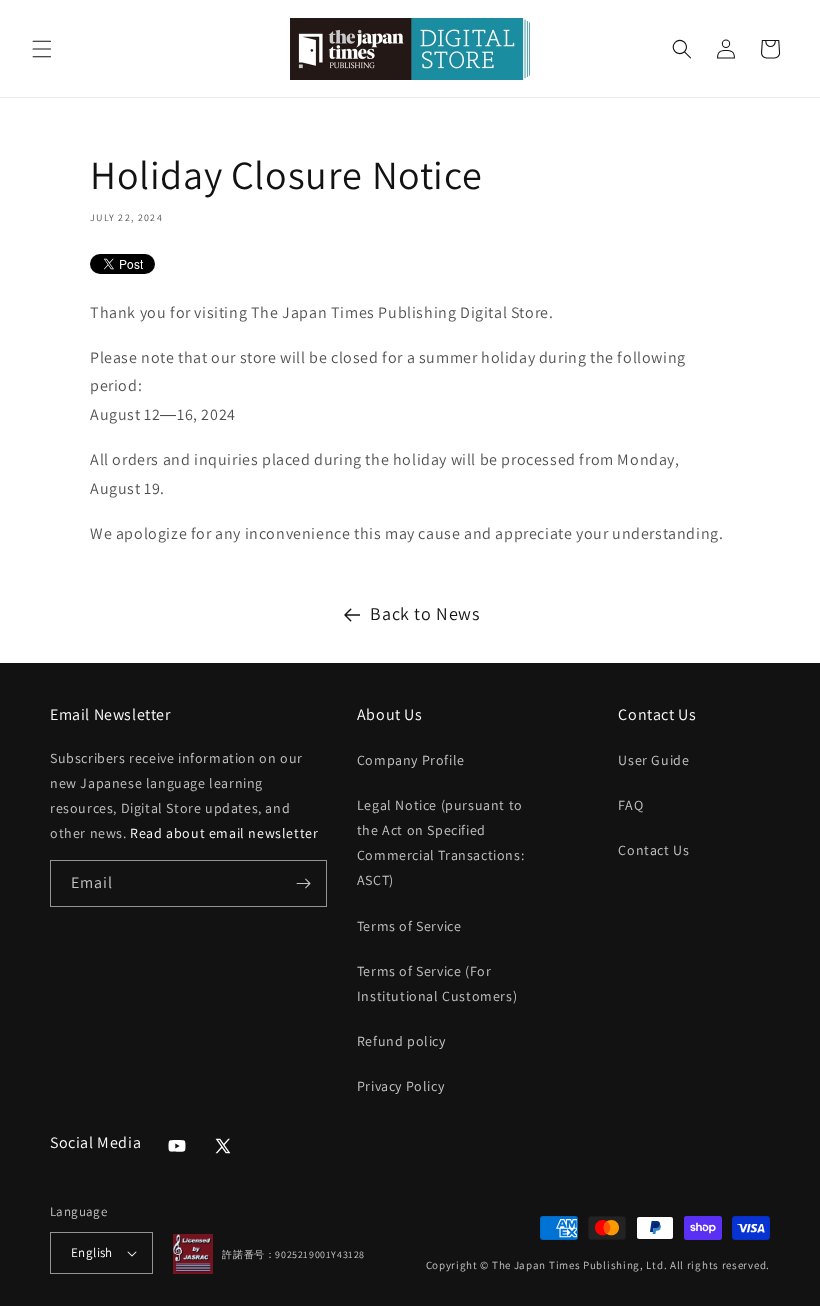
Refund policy (401, 1041)
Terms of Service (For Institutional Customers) (437, 983)
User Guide (653, 760)
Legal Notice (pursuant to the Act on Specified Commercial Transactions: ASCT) (440, 843)
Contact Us (653, 850)
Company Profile (411, 760)
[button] (42, 49)
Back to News (424, 613)
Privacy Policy (400, 1086)
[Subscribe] (304, 883)
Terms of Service (409, 926)
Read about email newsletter (224, 833)
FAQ (630, 805)
